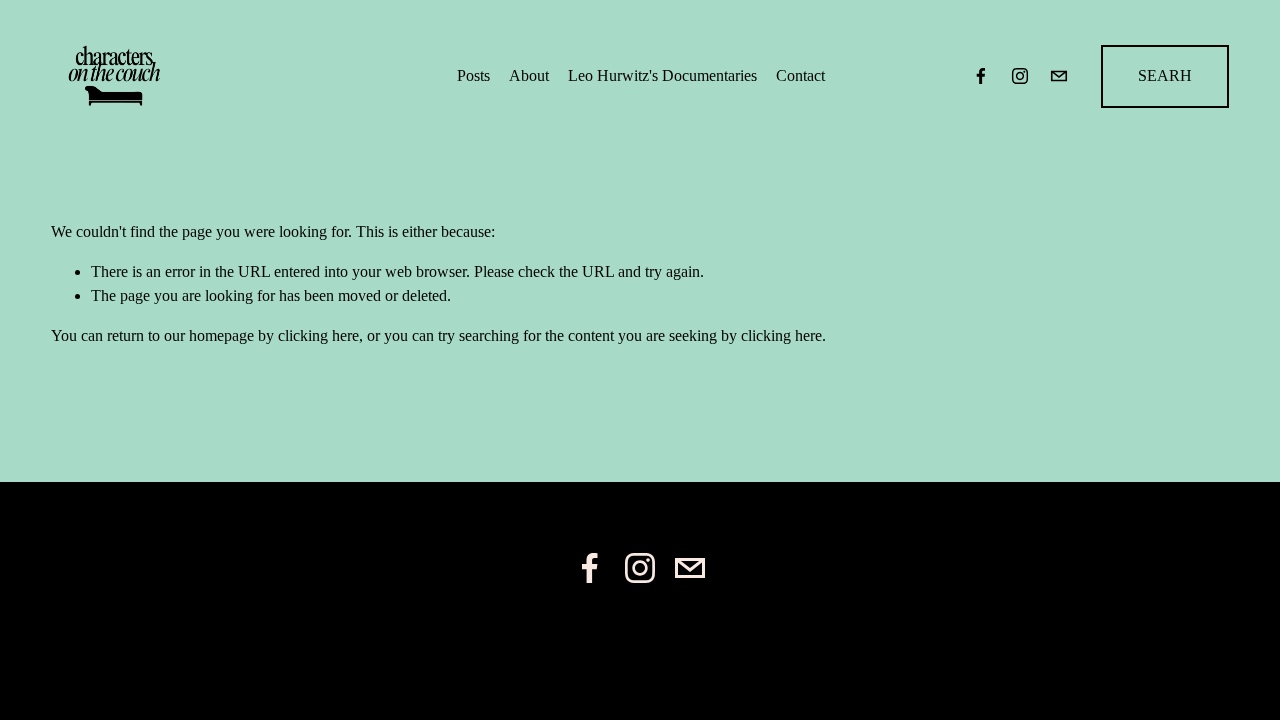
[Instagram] (1020, 76)
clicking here (318, 335)
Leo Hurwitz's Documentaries (662, 75)
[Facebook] (981, 76)
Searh (1165, 75)
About (529, 75)
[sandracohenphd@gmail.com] (1059, 76)
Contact (800, 75)
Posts (473, 75)
